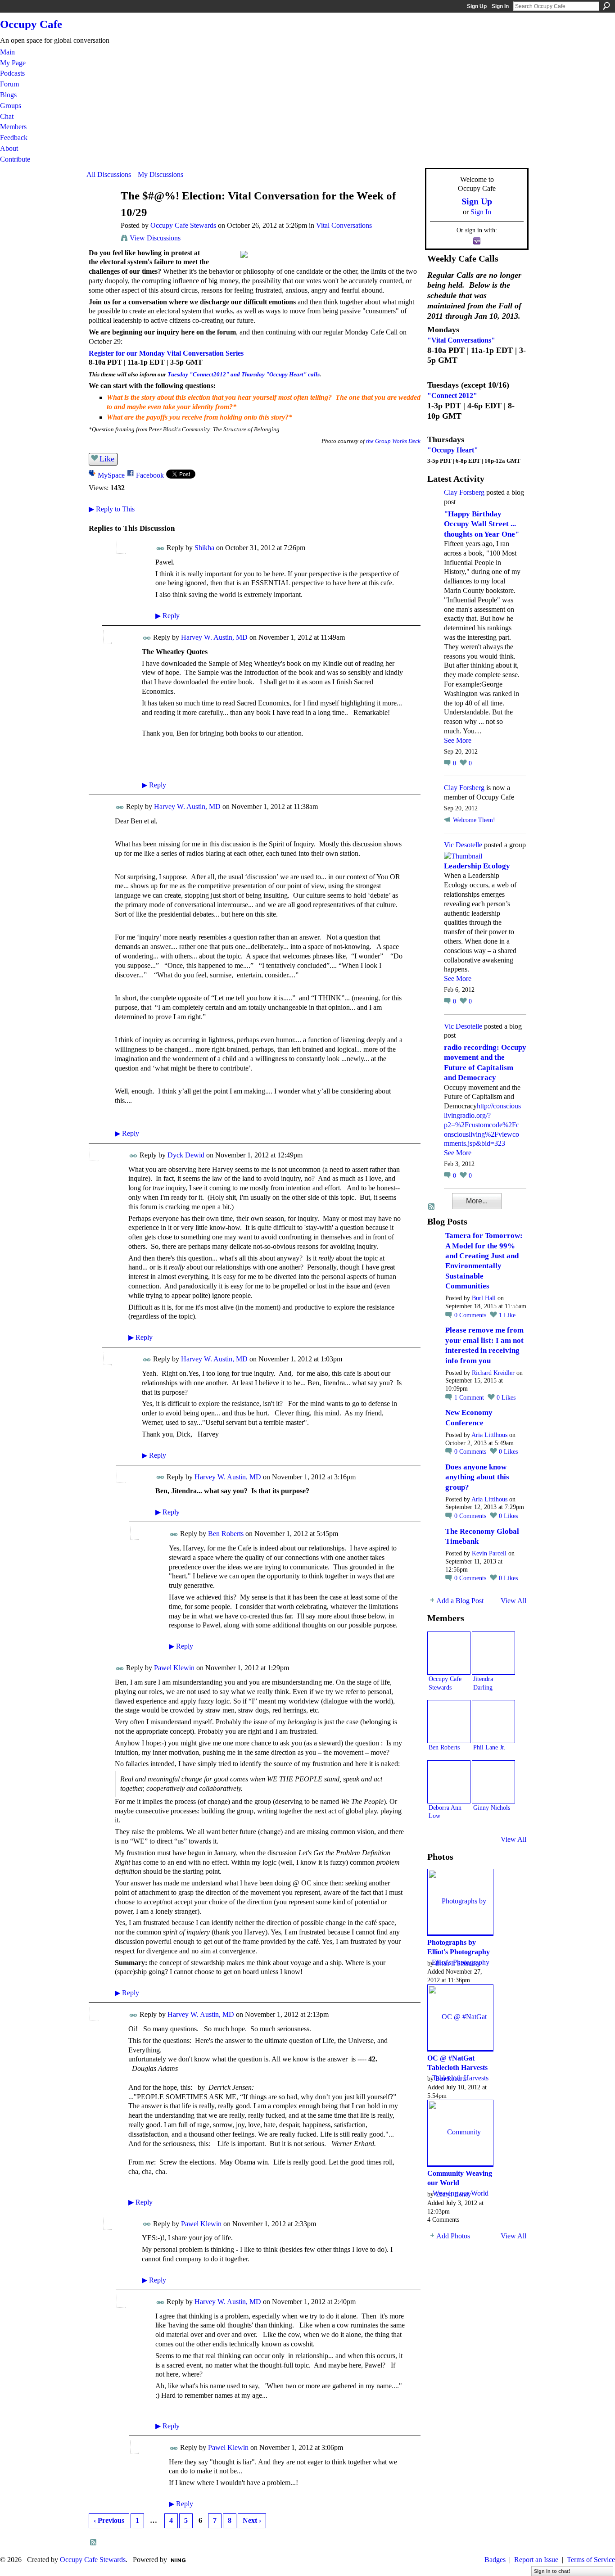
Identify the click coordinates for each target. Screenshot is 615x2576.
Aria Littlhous (489, 1435)
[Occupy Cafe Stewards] (101, 213)
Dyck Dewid (186, 1155)
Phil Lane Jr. (489, 1747)
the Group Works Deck (393, 441)
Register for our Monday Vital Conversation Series (166, 353)
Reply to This (112, 509)
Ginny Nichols (492, 1808)
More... (477, 1201)
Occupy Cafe (31, 24)
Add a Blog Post (460, 1601)
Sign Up (477, 6)
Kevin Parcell (489, 1553)
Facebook (150, 475)
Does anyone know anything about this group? (477, 1477)
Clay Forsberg (464, 492)
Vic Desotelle (463, 845)
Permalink (161, 549)
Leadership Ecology (477, 866)
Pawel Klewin (174, 1668)
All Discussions (109, 174)
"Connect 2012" (452, 395)
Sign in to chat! (552, 2571)
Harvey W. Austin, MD (214, 637)
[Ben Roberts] (449, 1722)
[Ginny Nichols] (493, 1782)
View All (513, 1601)
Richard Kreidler (493, 1373)
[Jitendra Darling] (493, 1653)
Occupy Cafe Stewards (183, 225)
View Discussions (155, 238)
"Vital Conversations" (461, 340)
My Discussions (161, 174)
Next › (252, 2520)
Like (107, 459)
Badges (495, 2560)
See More (458, 740)
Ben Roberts (226, 1534)
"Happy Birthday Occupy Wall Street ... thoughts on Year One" (482, 524)
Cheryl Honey (453, 2194)
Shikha (204, 548)
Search (606, 6)
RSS (94, 2543)
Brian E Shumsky (458, 1963)
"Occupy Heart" (453, 450)
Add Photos (453, 2236)
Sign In (500, 6)
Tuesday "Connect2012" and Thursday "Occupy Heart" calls (244, 374)
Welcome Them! (474, 820)
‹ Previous (109, 2520)
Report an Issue (536, 2560)
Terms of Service (591, 2560)
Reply (167, 616)
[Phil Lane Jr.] (493, 1722)
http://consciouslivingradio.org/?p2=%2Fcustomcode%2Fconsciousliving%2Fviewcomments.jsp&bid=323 (482, 1125)
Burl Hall (484, 1298)
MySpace (111, 475)
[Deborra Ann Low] (449, 1782)
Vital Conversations (344, 225)
